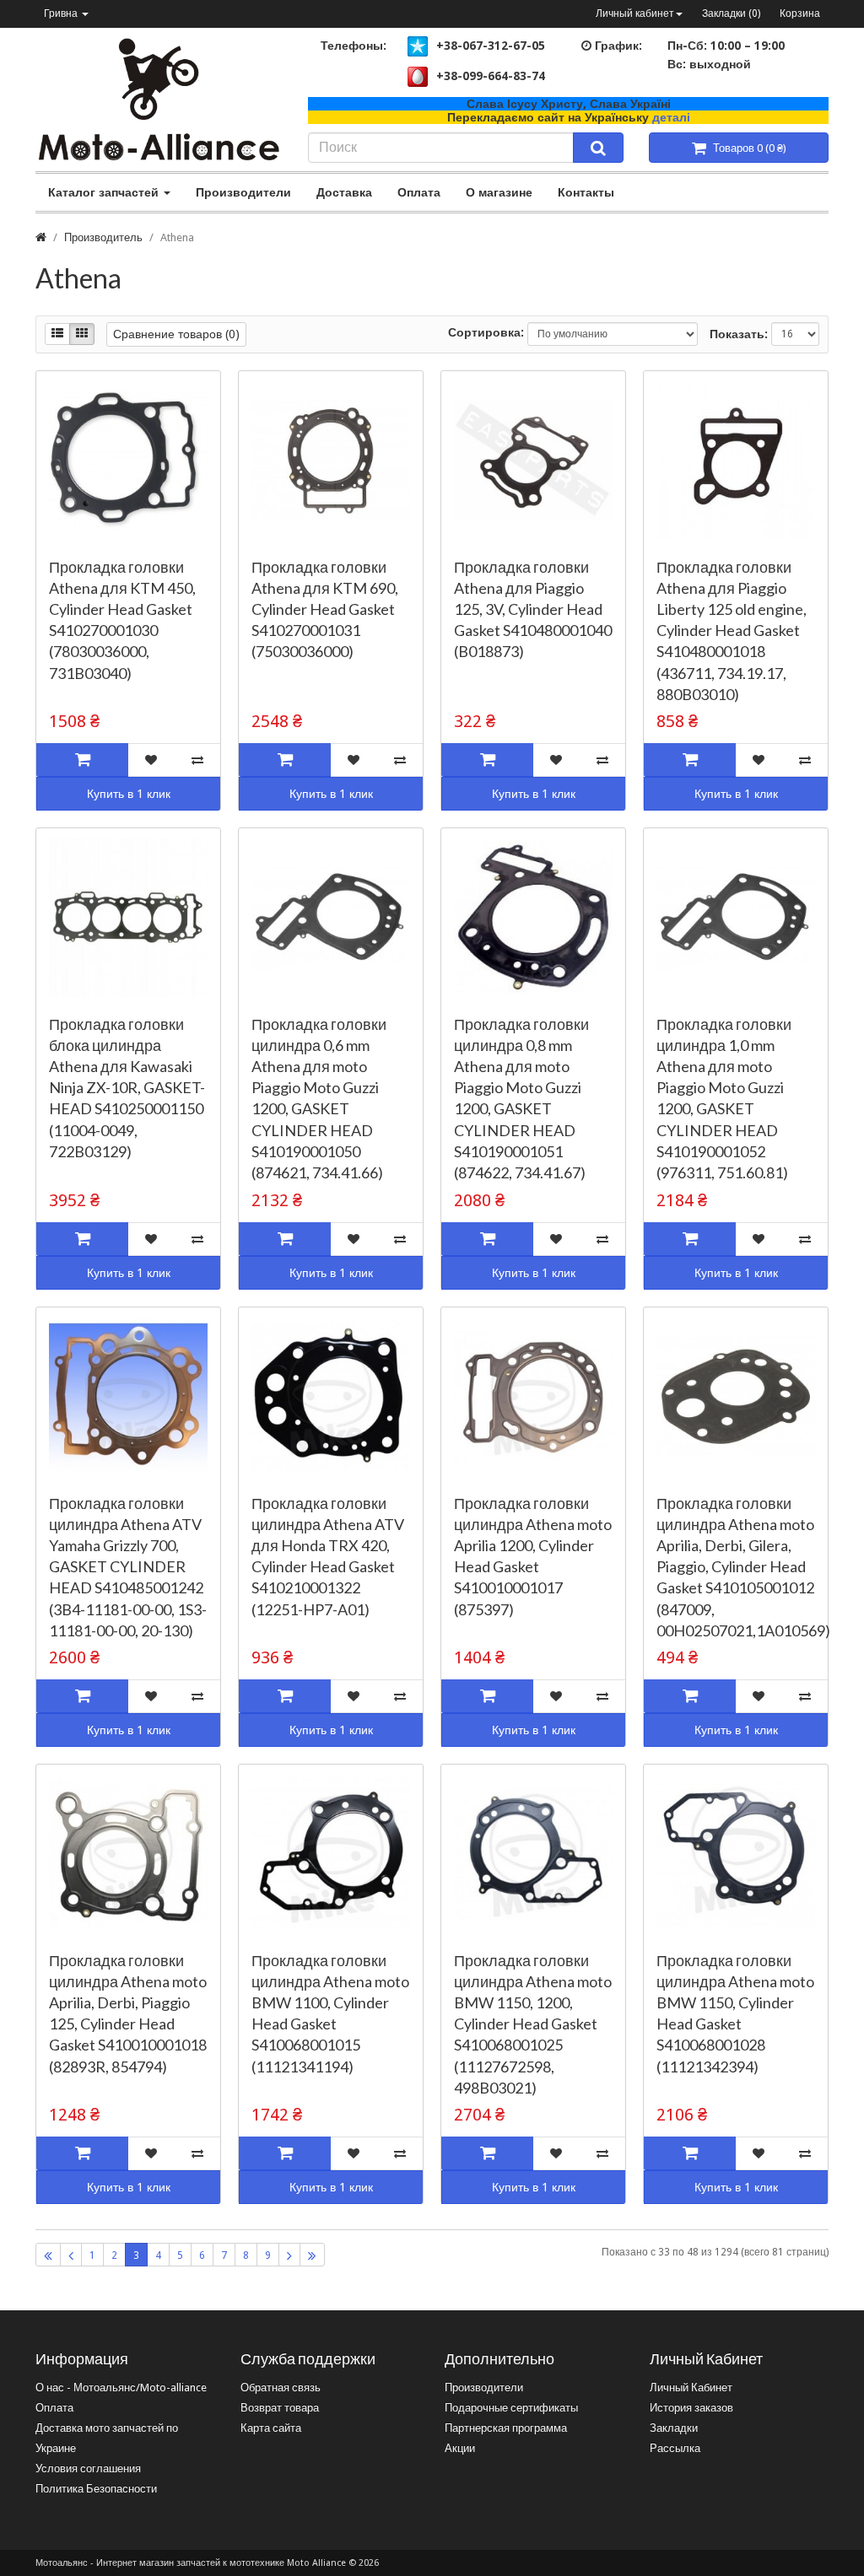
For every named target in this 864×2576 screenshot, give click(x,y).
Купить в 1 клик (129, 794)
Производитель (103, 237)
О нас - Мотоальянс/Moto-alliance (121, 2387)
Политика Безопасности (96, 2489)
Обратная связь (281, 2387)
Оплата (419, 192)
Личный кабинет (635, 13)
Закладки (674, 2428)
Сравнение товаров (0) (176, 334)
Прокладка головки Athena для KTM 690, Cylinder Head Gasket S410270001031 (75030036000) (325, 609)
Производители (243, 192)
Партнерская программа (506, 2428)
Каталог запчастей (105, 192)
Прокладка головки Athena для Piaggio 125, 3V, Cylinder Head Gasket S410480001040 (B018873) (533, 609)
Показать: (739, 334)
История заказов (691, 2408)
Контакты (586, 192)
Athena (177, 237)
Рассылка (675, 2448)
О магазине (499, 192)
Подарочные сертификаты (511, 2408)
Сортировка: (486, 332)
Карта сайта (271, 2428)
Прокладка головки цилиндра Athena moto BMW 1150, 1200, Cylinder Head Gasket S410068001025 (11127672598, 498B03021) (533, 2024)
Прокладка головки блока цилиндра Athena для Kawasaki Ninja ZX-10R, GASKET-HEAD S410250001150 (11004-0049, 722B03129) (127, 1088)
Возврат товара (280, 2408)
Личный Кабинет (691, 2387)
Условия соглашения (88, 2468)
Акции (460, 2448)
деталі (671, 117)
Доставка (344, 192)
